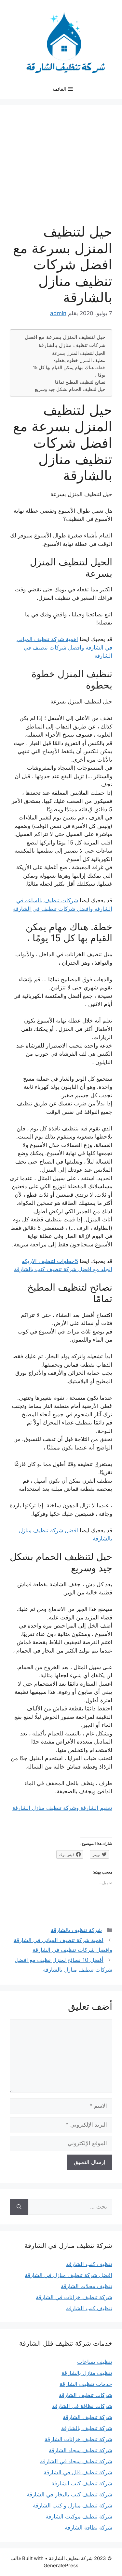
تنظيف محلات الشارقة (87, 2286)
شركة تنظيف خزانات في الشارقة (74, 2297)
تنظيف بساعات (95, 2362)
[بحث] (19, 2207)
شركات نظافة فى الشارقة (82, 2406)
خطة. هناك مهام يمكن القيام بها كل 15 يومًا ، (69, 371)
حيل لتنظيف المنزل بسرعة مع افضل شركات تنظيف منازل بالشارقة (65, 341)
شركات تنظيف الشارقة (86, 2395)
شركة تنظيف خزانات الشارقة (78, 2439)
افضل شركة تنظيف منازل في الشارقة (68, 2275)
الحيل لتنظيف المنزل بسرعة (79, 353)
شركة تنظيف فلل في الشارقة (78, 2472)
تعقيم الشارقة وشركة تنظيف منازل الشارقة (62, 1808)
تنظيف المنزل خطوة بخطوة (79, 360)
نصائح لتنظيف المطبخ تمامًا (80, 382)
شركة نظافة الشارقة (88, 2528)
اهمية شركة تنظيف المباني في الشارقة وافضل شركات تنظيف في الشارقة (64, 647)
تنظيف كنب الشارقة (89, 2264)
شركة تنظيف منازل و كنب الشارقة (73, 2505)
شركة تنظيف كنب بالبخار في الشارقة (69, 2494)
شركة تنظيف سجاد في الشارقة (76, 2461)
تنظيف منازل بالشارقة (87, 2373)
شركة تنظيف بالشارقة (76, 1930)
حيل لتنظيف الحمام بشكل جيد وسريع (70, 389)
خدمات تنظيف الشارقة (86, 2384)
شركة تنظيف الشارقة (88, 2417)
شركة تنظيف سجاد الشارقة (81, 2450)
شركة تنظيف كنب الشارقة (82, 2483)
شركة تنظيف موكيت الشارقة (79, 2517)
